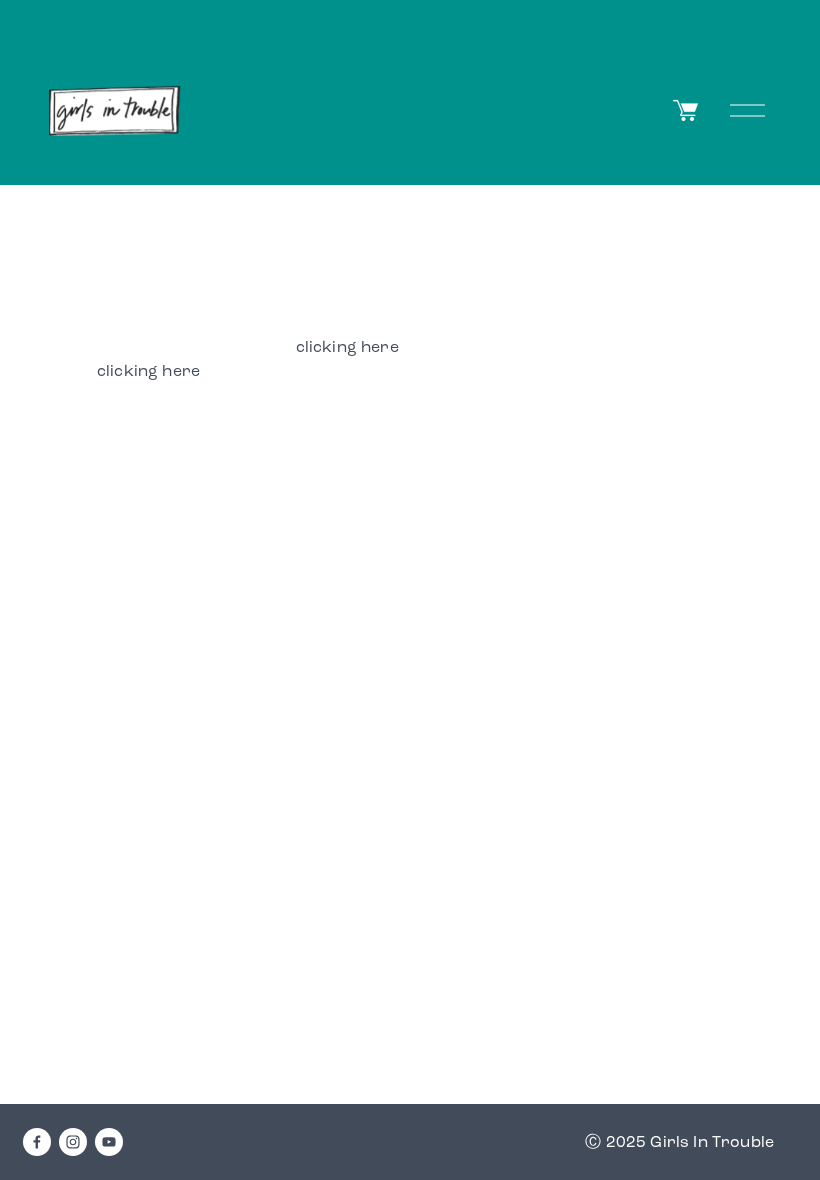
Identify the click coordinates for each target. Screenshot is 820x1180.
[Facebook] (37, 1142)
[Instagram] (73, 1142)
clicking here (347, 346)
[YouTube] (109, 1142)
